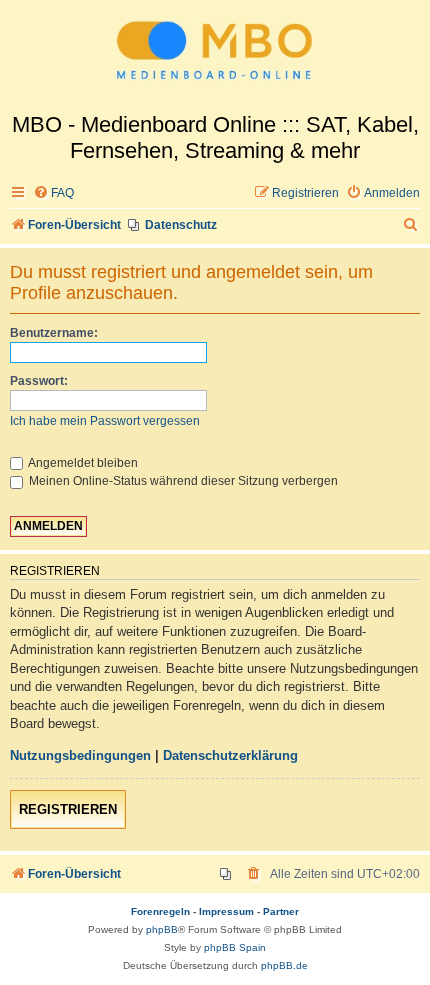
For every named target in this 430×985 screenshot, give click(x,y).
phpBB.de (284, 965)
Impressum (226, 911)
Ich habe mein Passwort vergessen (105, 421)
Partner (281, 911)
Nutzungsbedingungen (80, 755)
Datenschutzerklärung (230, 755)
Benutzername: (54, 333)
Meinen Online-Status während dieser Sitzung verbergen (182, 481)
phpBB (162, 929)
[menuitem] (53, 193)
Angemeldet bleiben (82, 463)
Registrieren (68, 809)
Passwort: (39, 381)
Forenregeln (160, 911)
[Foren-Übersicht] (215, 56)
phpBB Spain (235, 947)
